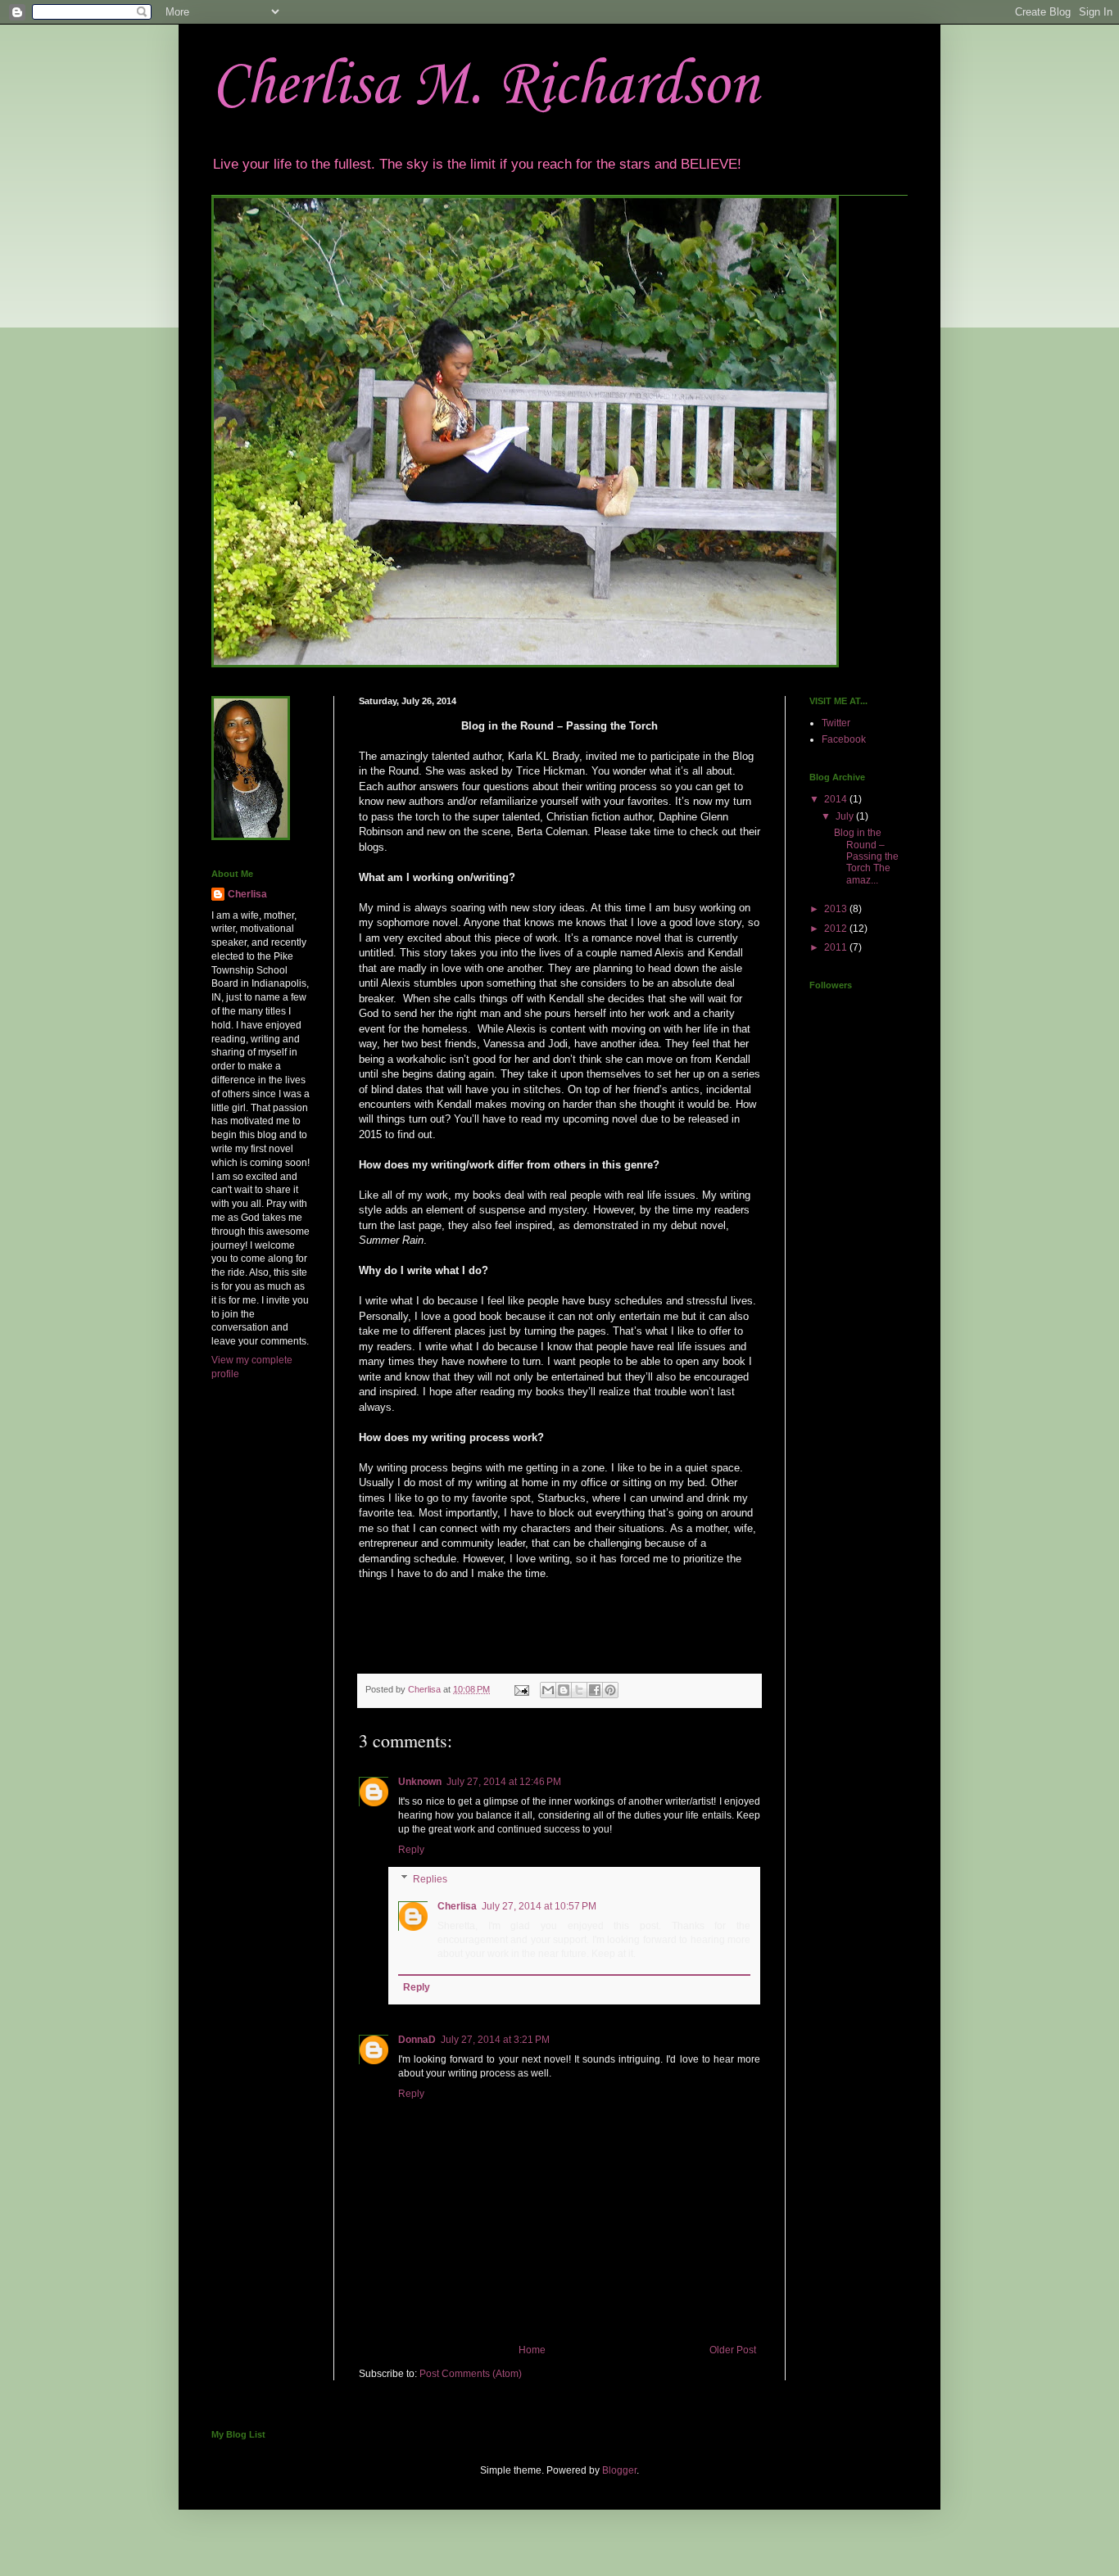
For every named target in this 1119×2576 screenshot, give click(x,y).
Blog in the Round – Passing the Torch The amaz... (866, 856)
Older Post (733, 2350)
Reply (411, 1850)
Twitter (836, 723)
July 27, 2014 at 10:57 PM (539, 1906)
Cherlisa (457, 1906)
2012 (837, 929)
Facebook (844, 739)
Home (532, 2350)
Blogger (619, 2470)
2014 (837, 799)
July (846, 816)
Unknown (420, 1782)
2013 (837, 909)
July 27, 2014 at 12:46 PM (504, 1782)
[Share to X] (579, 1690)
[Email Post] (521, 1689)
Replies (430, 1879)
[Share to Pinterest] (610, 1690)
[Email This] (548, 1690)
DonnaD (417, 2040)
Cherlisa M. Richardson (485, 86)
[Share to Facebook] (595, 1690)
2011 (837, 947)
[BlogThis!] (564, 1690)
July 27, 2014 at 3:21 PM (495, 2040)
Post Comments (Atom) (471, 2374)
